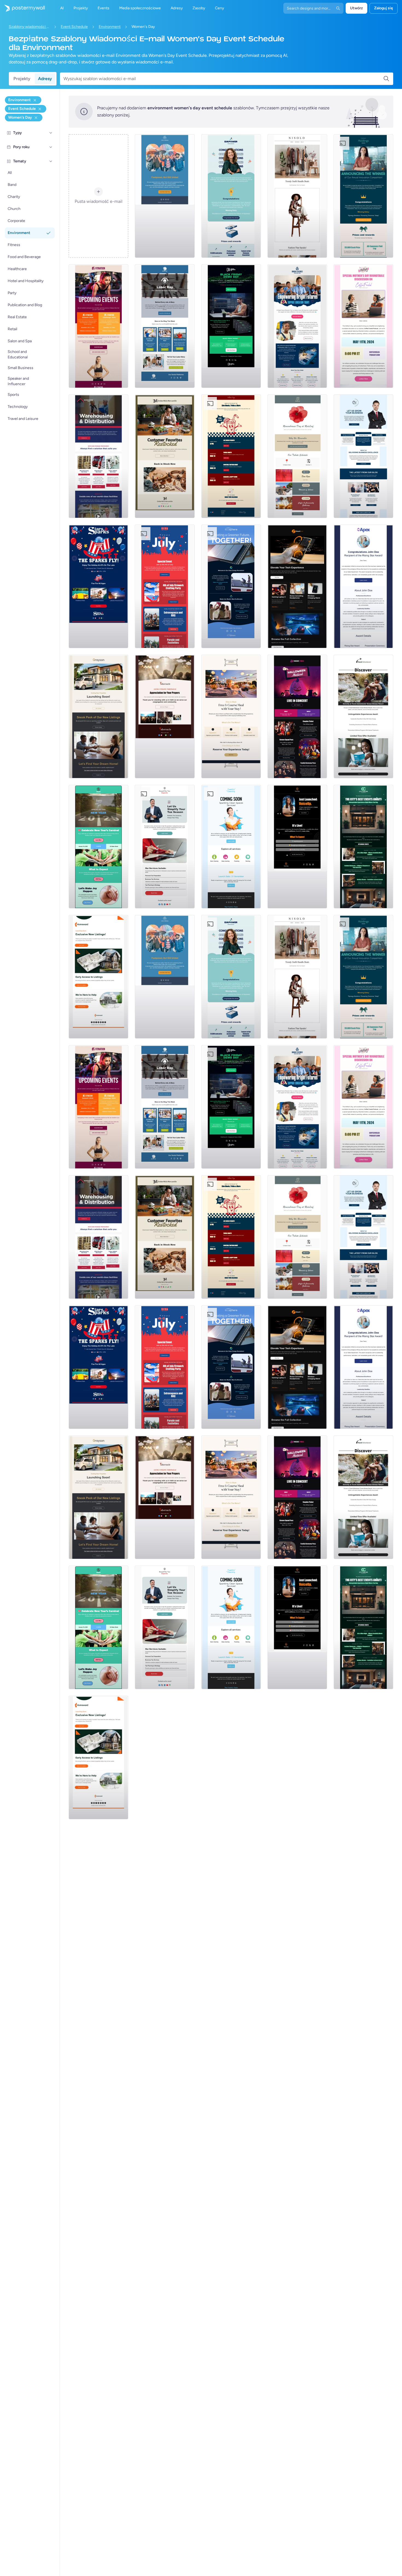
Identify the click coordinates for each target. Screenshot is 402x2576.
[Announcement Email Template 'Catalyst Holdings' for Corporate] (363, 196)
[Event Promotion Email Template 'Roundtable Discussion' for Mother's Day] (363, 326)
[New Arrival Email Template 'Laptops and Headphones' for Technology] (297, 586)
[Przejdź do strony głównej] (22, 8)
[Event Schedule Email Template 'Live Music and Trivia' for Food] (231, 456)
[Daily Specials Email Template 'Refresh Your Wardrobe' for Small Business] (297, 196)
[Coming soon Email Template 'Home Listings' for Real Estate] (98, 977)
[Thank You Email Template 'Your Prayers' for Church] (165, 717)
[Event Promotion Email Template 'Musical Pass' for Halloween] (297, 717)
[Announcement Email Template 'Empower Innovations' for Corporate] (231, 196)
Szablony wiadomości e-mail (29, 27)
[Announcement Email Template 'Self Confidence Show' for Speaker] (297, 847)
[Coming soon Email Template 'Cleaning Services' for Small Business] (231, 847)
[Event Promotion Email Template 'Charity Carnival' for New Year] (98, 847)
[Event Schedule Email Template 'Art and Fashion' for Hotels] (363, 847)
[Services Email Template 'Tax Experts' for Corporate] (165, 847)
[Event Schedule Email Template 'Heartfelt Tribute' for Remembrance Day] (297, 456)
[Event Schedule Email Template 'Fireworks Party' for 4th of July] (165, 586)
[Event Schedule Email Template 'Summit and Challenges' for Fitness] (98, 326)
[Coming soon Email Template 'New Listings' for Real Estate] (98, 717)
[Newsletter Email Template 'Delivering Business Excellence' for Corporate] (363, 456)
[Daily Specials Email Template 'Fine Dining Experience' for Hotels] (231, 717)
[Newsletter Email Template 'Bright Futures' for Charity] (297, 326)
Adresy (45, 79)
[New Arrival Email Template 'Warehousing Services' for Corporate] (98, 456)
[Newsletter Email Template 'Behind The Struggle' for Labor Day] (165, 326)
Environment (110, 27)
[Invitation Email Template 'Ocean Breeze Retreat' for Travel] (363, 717)
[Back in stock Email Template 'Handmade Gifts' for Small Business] (165, 456)
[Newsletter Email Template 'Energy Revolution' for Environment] (231, 586)
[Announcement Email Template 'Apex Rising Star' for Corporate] (363, 586)
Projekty (22, 79)
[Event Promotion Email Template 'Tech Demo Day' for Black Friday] (231, 326)
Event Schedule (74, 27)
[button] (51, 133)
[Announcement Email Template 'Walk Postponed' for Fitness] (165, 196)
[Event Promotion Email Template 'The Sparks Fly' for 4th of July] (98, 586)
